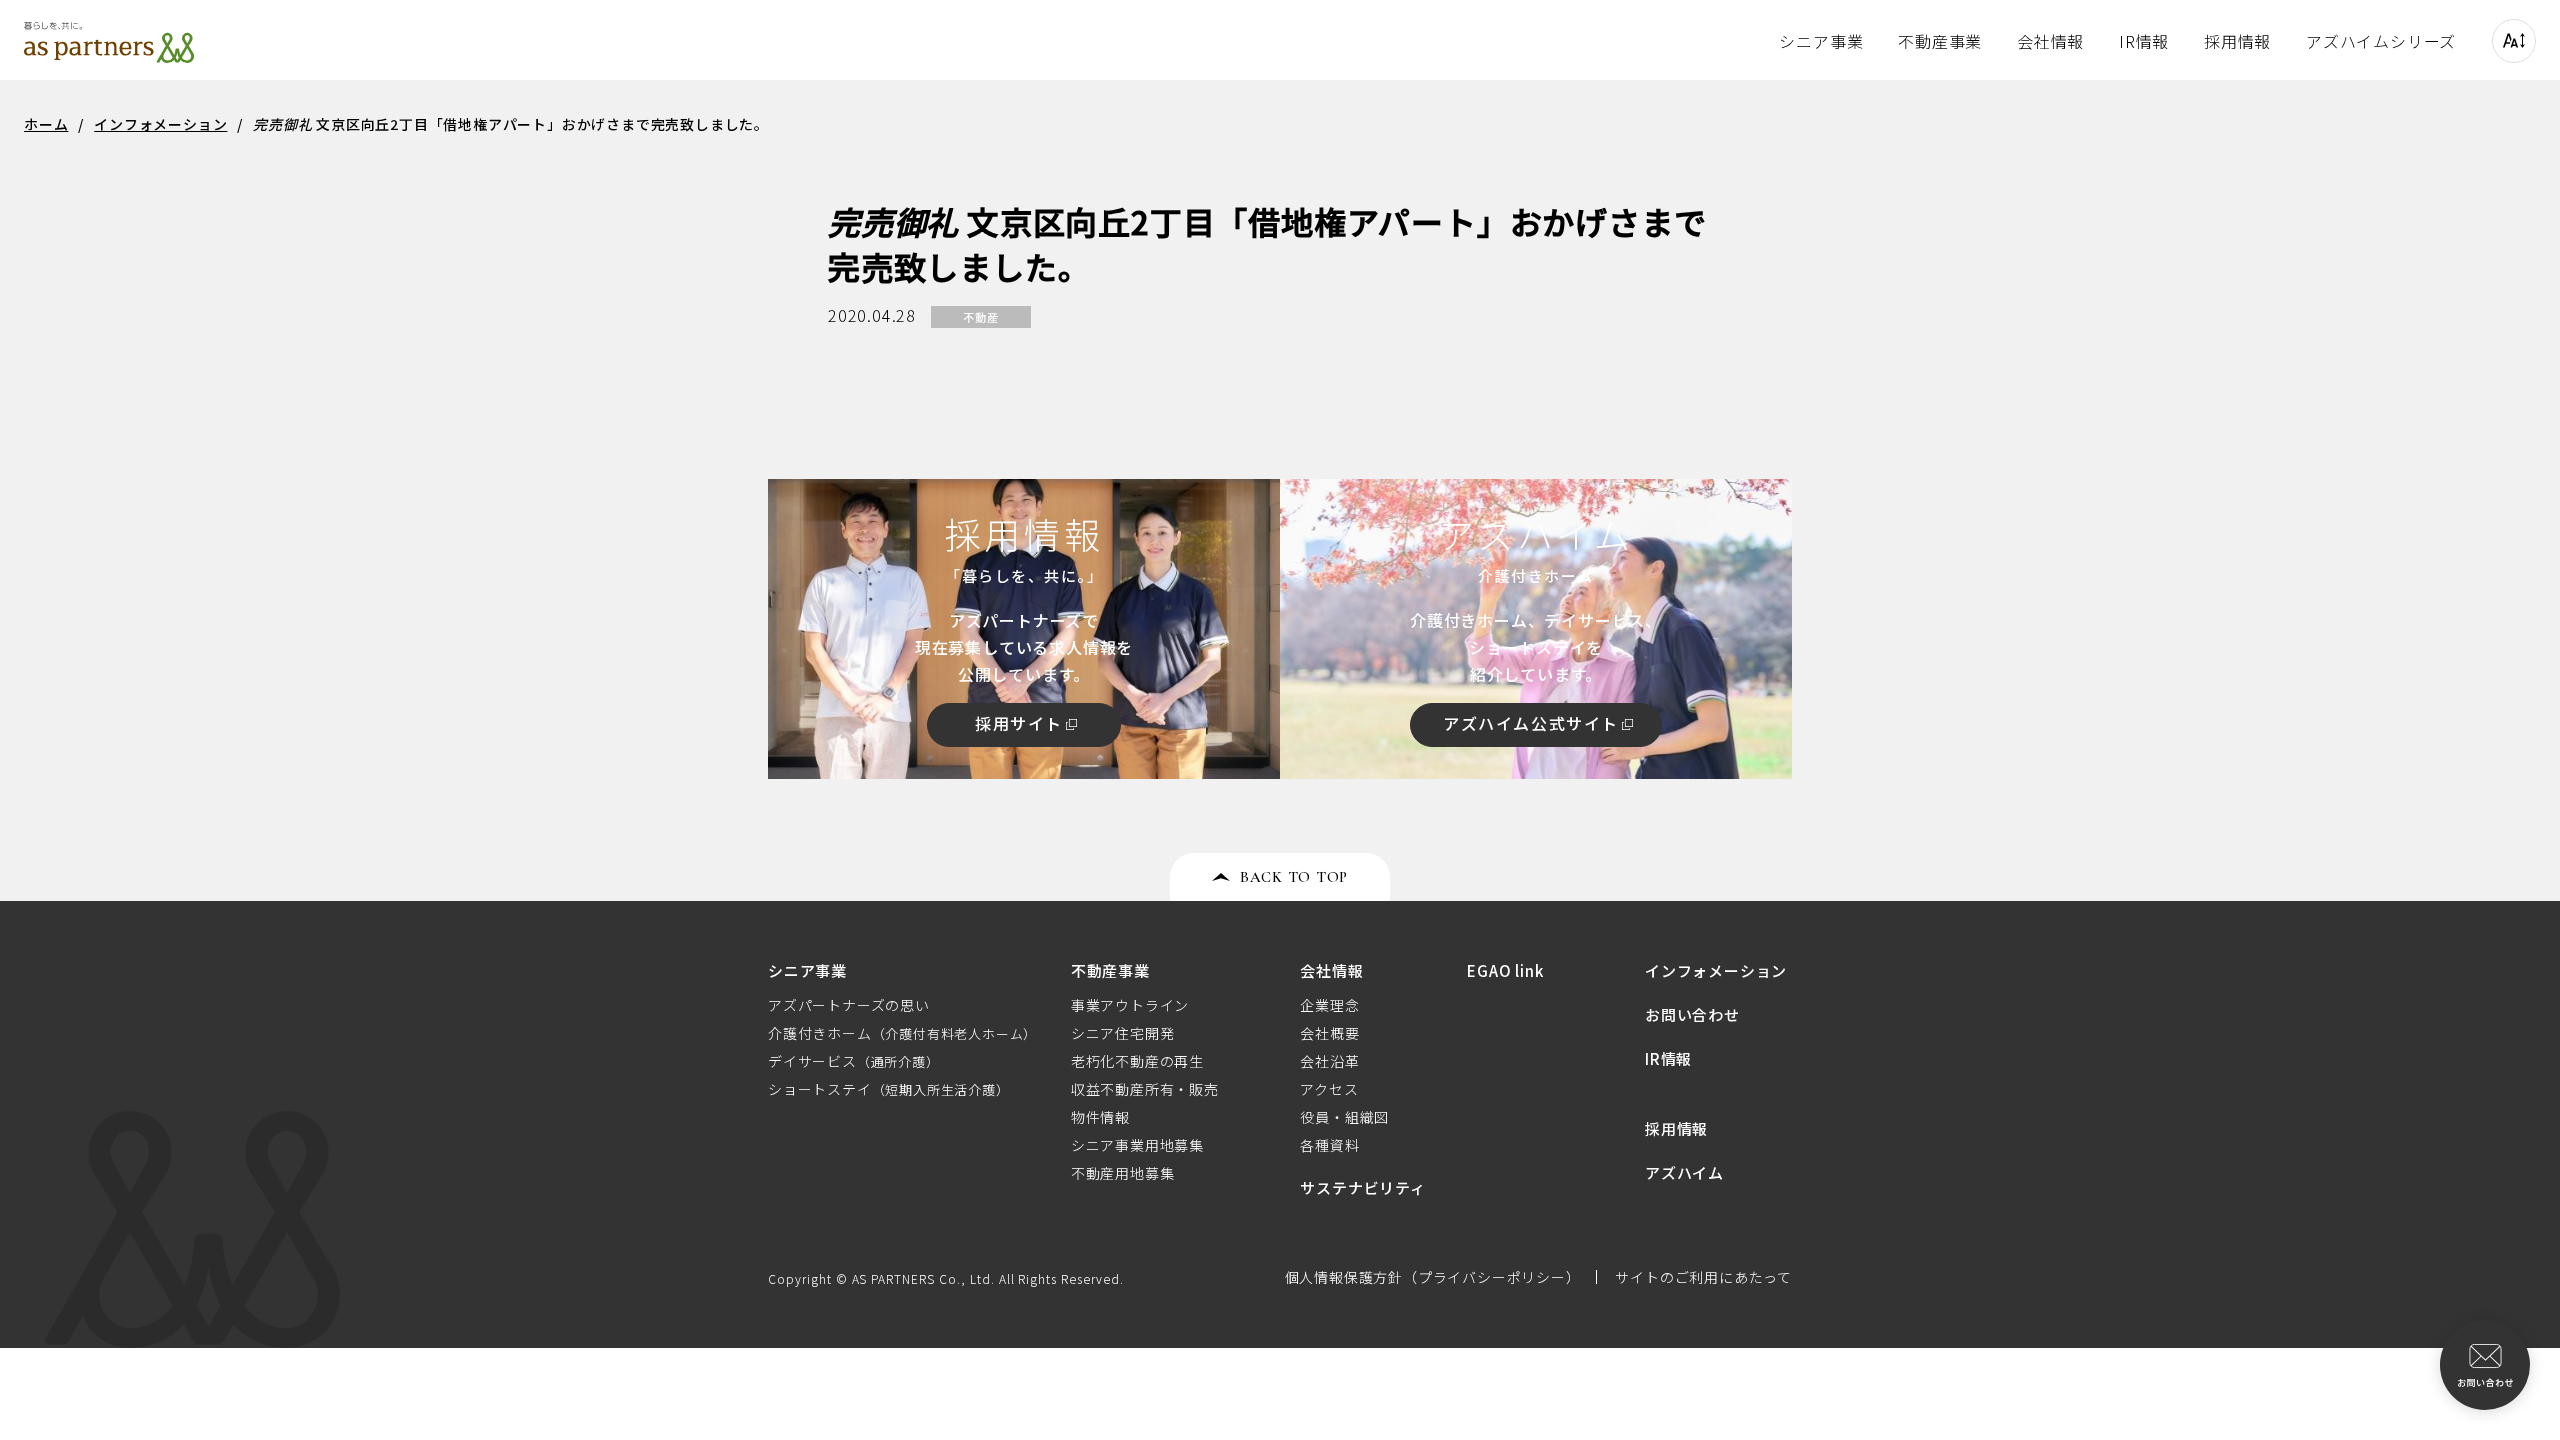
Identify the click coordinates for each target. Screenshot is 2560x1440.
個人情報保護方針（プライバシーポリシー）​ (1433, 1277)
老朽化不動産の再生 (1137, 1061)
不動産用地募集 (1123, 1173)
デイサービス (854, 1061)
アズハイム (1684, 1172)
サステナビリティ (1362, 1187)
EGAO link (1505, 970)
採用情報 (2237, 41)
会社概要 (1329, 1033)
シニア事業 (1821, 41)
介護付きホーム (902, 1033)
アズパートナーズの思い (849, 1005)
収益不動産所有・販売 (1145, 1089)
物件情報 (1100, 1117)
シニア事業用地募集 (1137, 1145)
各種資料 (1329, 1145)
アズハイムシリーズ (2381, 41)
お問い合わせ (1692, 1014)
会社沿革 (1329, 1061)
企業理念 (1329, 1005)
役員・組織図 (1344, 1117)
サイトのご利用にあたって (1703, 1277)
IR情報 (2144, 41)
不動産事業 (1940, 41)
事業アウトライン (1130, 1005)
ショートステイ (889, 1089)
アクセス (1329, 1089)
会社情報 (2050, 41)
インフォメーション (1716, 970)
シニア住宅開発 (1123, 1033)
